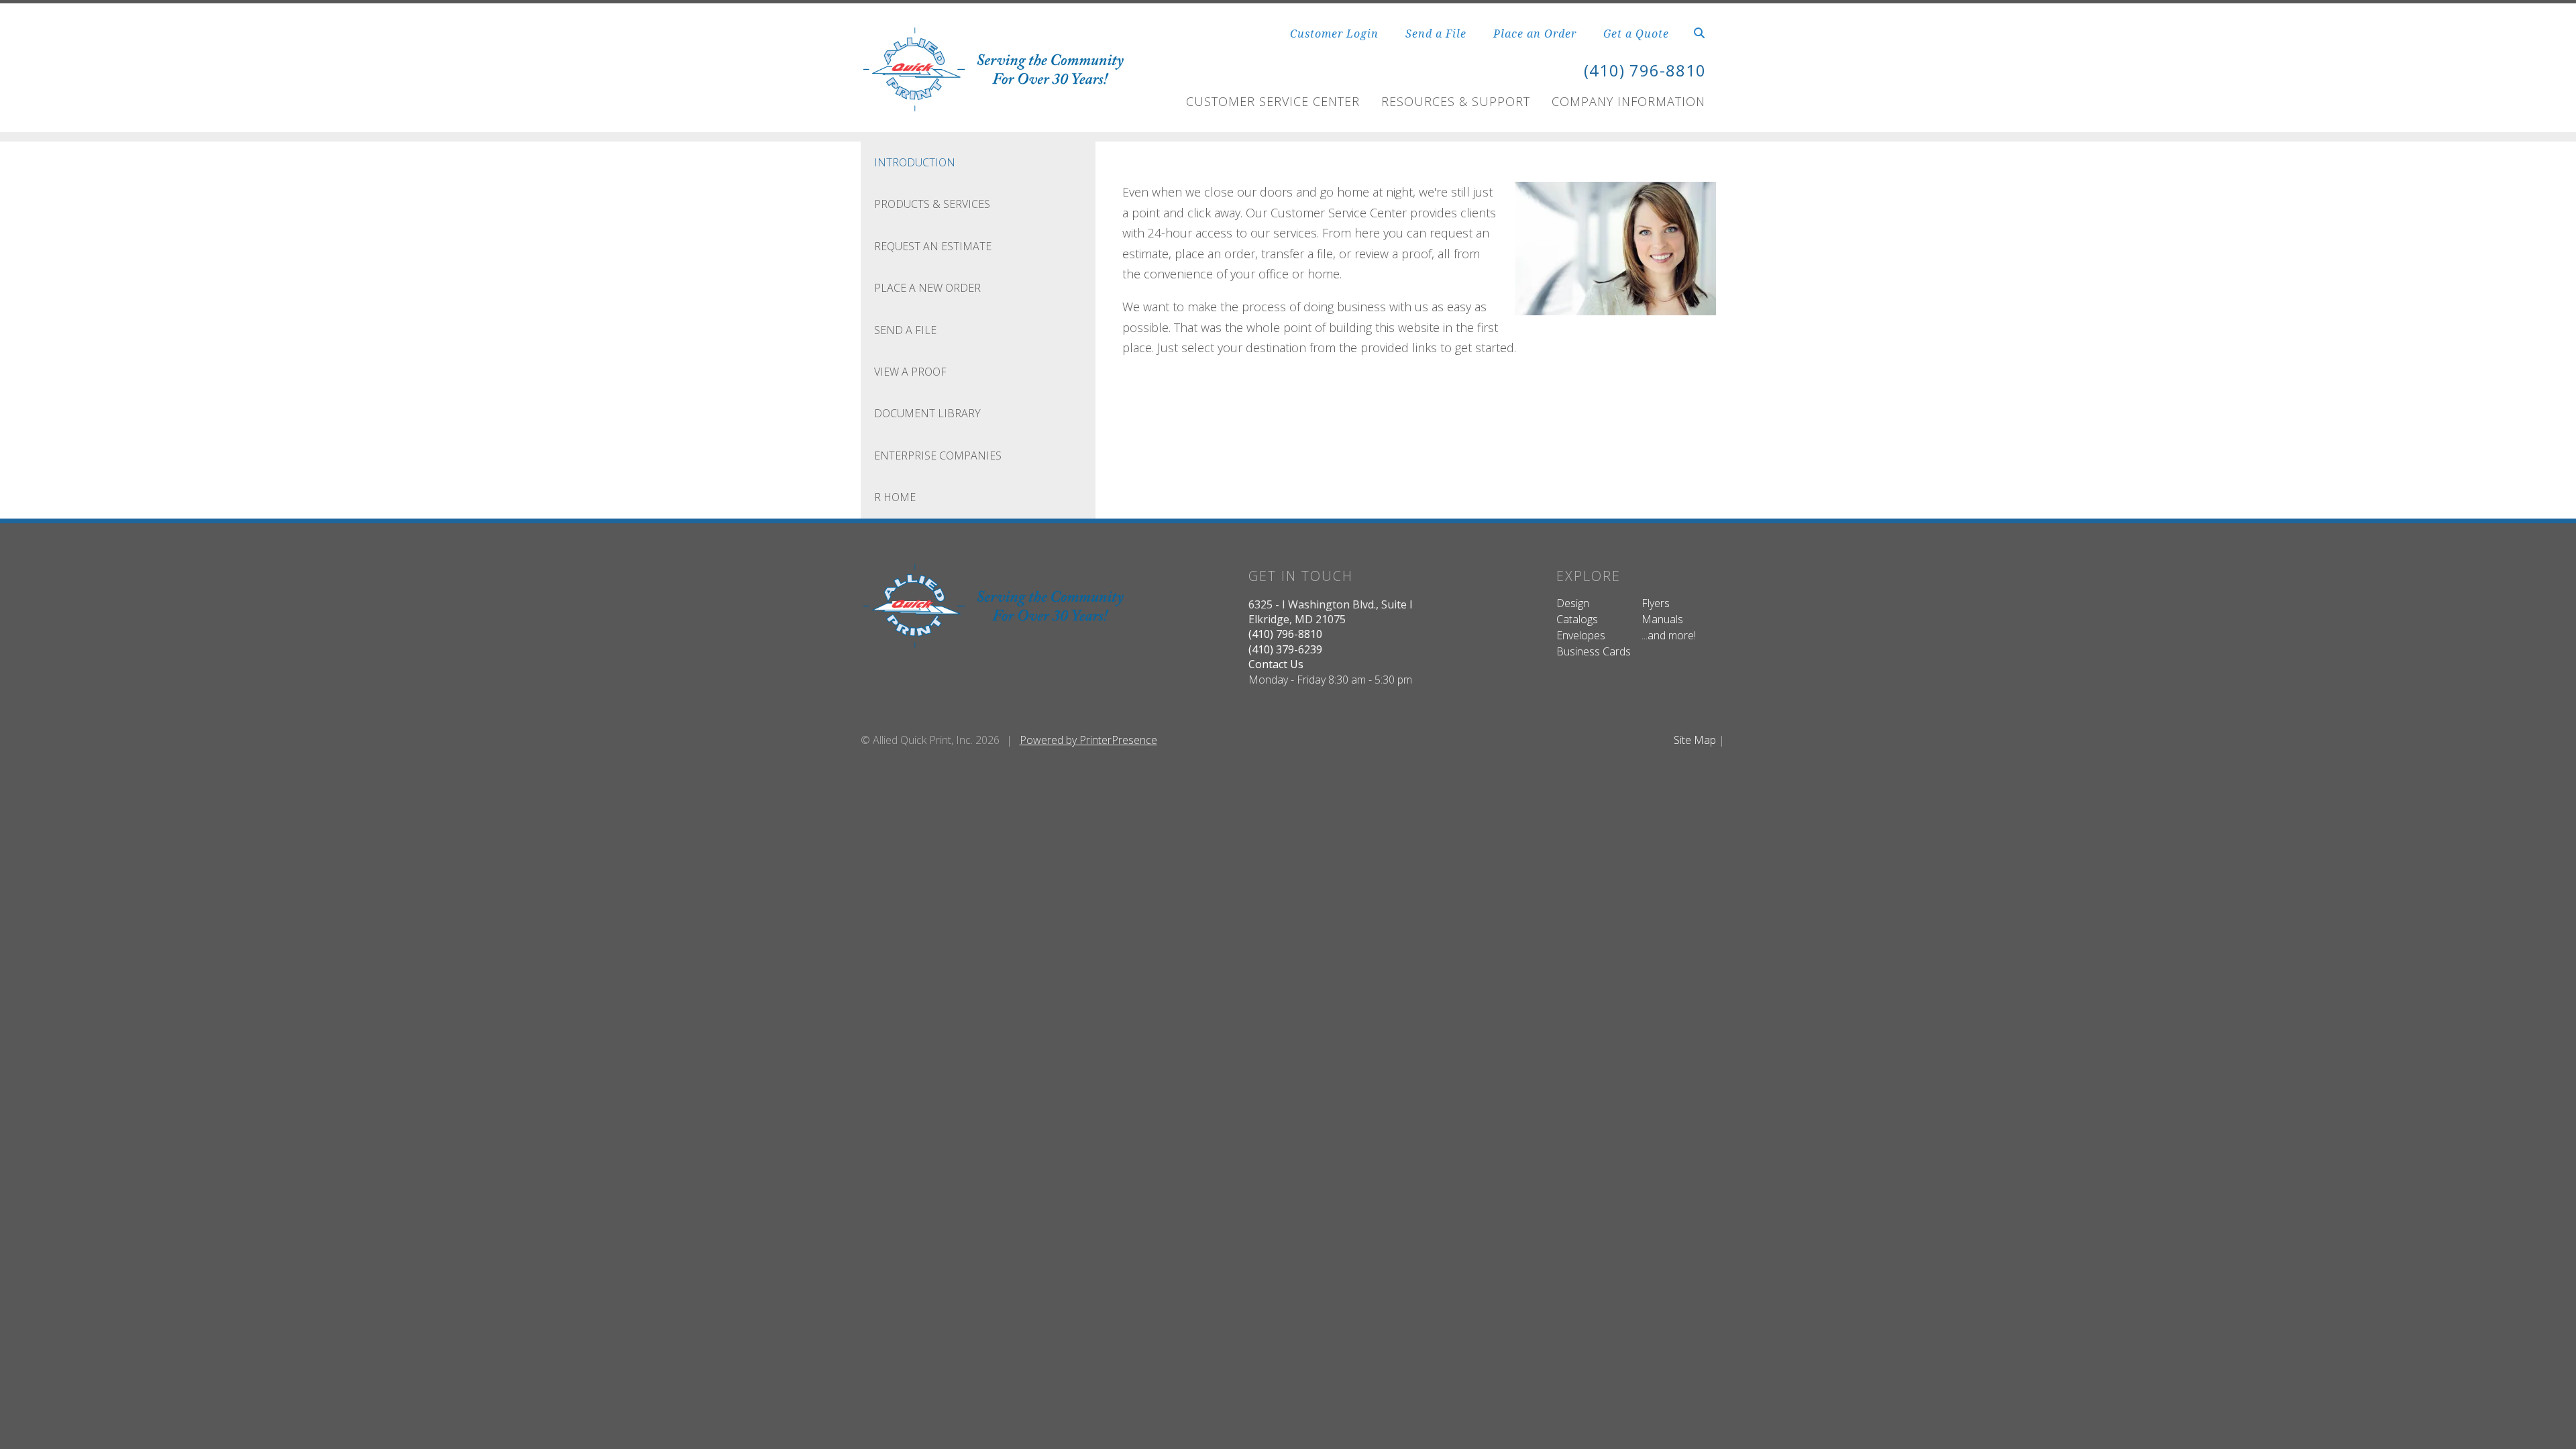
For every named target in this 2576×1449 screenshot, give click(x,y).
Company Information (1628, 101)
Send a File (1436, 34)
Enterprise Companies (938, 455)
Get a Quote (1636, 34)
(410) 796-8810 (1645, 70)
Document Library (927, 413)
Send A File (905, 330)
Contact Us (1276, 664)
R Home (895, 497)
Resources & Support (1456, 101)
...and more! (1669, 635)
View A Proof (910, 372)
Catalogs (1577, 619)
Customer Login (1334, 34)
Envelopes (1581, 635)
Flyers (1656, 603)
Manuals (1662, 619)
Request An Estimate (933, 246)
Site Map (1695, 740)
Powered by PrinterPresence (1088, 740)
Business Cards (1594, 651)
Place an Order (1535, 34)
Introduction (915, 162)
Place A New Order (927, 288)
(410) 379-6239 (1285, 649)
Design (1573, 603)
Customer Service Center (1273, 101)
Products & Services (932, 204)
